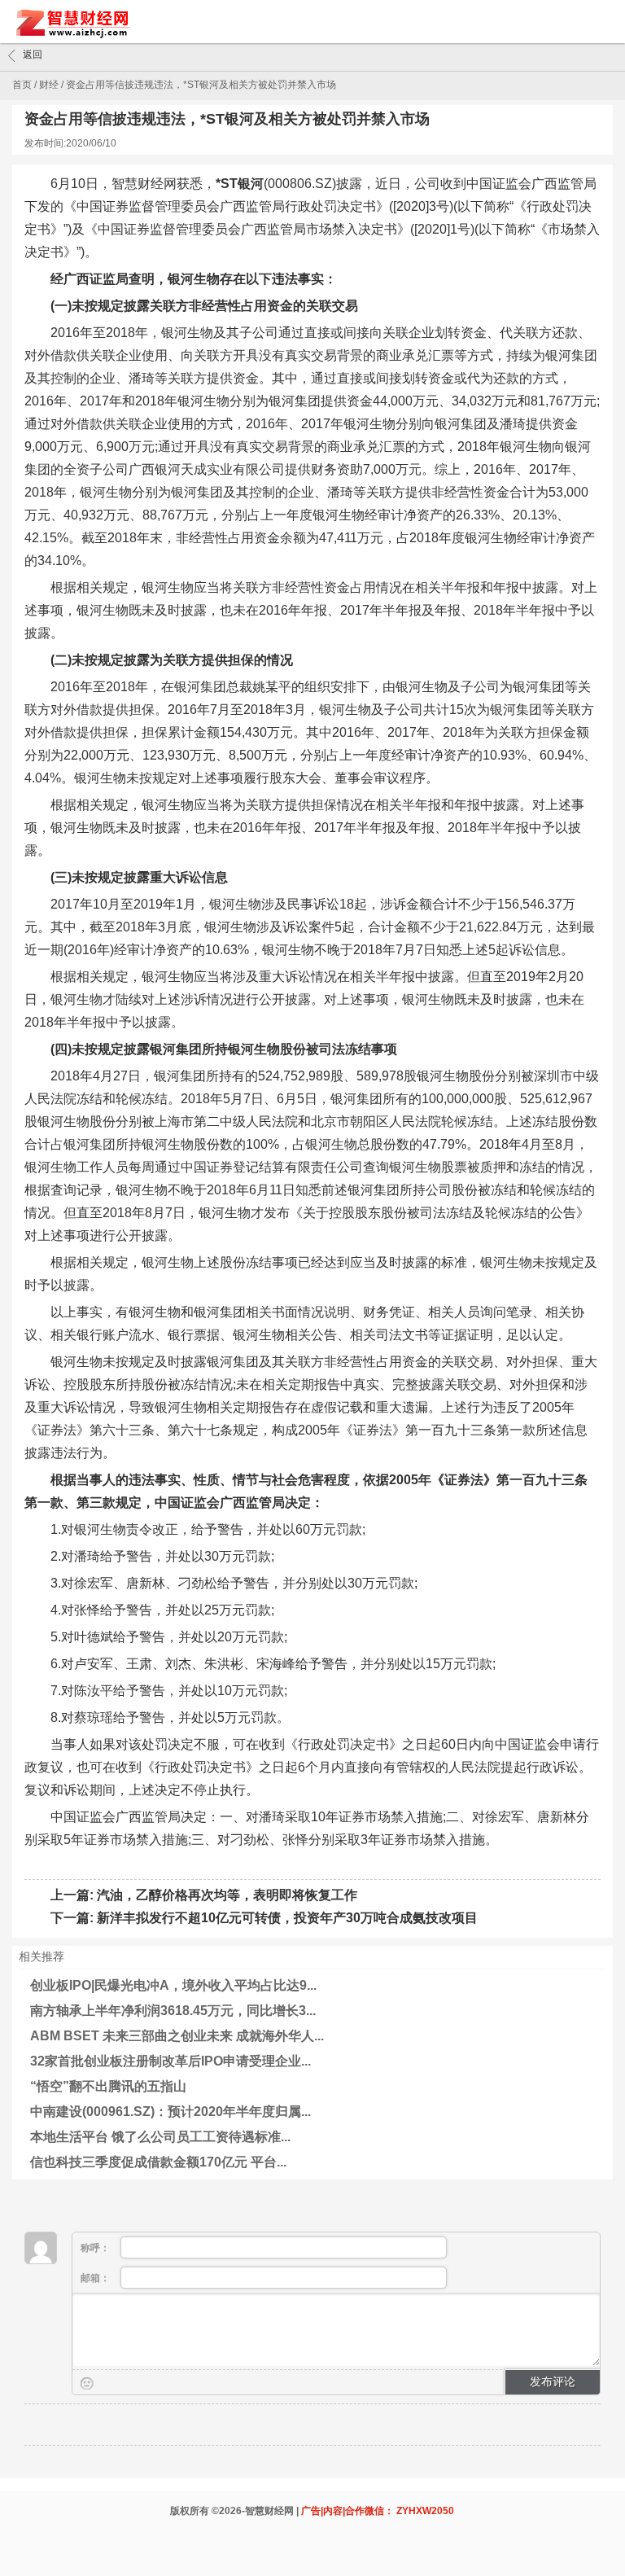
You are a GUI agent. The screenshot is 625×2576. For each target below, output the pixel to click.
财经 (49, 85)
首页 (22, 85)
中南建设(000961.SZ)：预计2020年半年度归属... (170, 2112)
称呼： (96, 2248)
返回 (33, 55)
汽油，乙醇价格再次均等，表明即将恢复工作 (227, 1895)
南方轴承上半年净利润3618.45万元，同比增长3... (173, 2011)
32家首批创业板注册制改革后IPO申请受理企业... (170, 2061)
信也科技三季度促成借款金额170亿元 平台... (158, 2162)
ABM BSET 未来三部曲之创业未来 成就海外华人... (177, 2036)
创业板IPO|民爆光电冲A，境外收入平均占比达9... (173, 1985)
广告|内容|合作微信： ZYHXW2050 (378, 2511)
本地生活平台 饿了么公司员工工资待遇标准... (160, 2137)
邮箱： (96, 2278)
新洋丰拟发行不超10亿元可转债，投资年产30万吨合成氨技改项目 (287, 1918)
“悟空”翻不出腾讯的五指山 (108, 2086)
